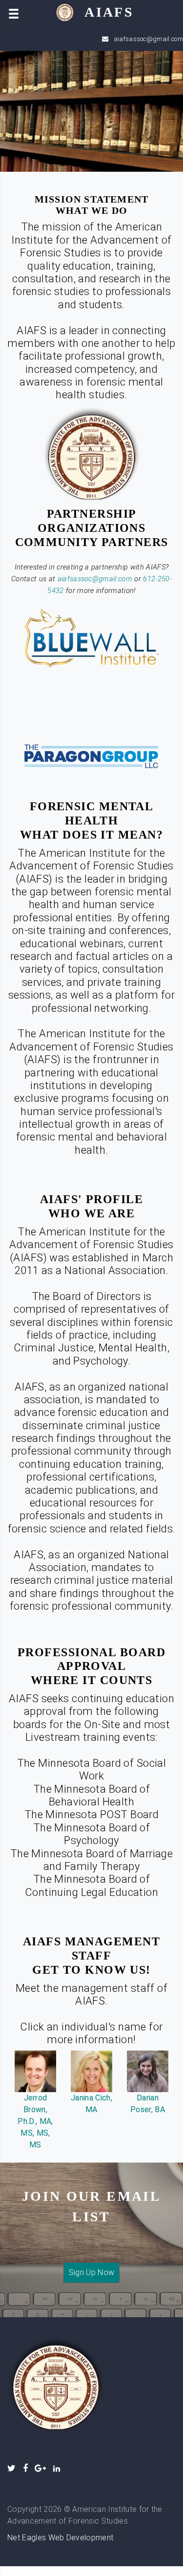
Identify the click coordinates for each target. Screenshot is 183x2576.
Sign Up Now (92, 2272)
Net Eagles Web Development (60, 2538)
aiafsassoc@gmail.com (148, 39)
